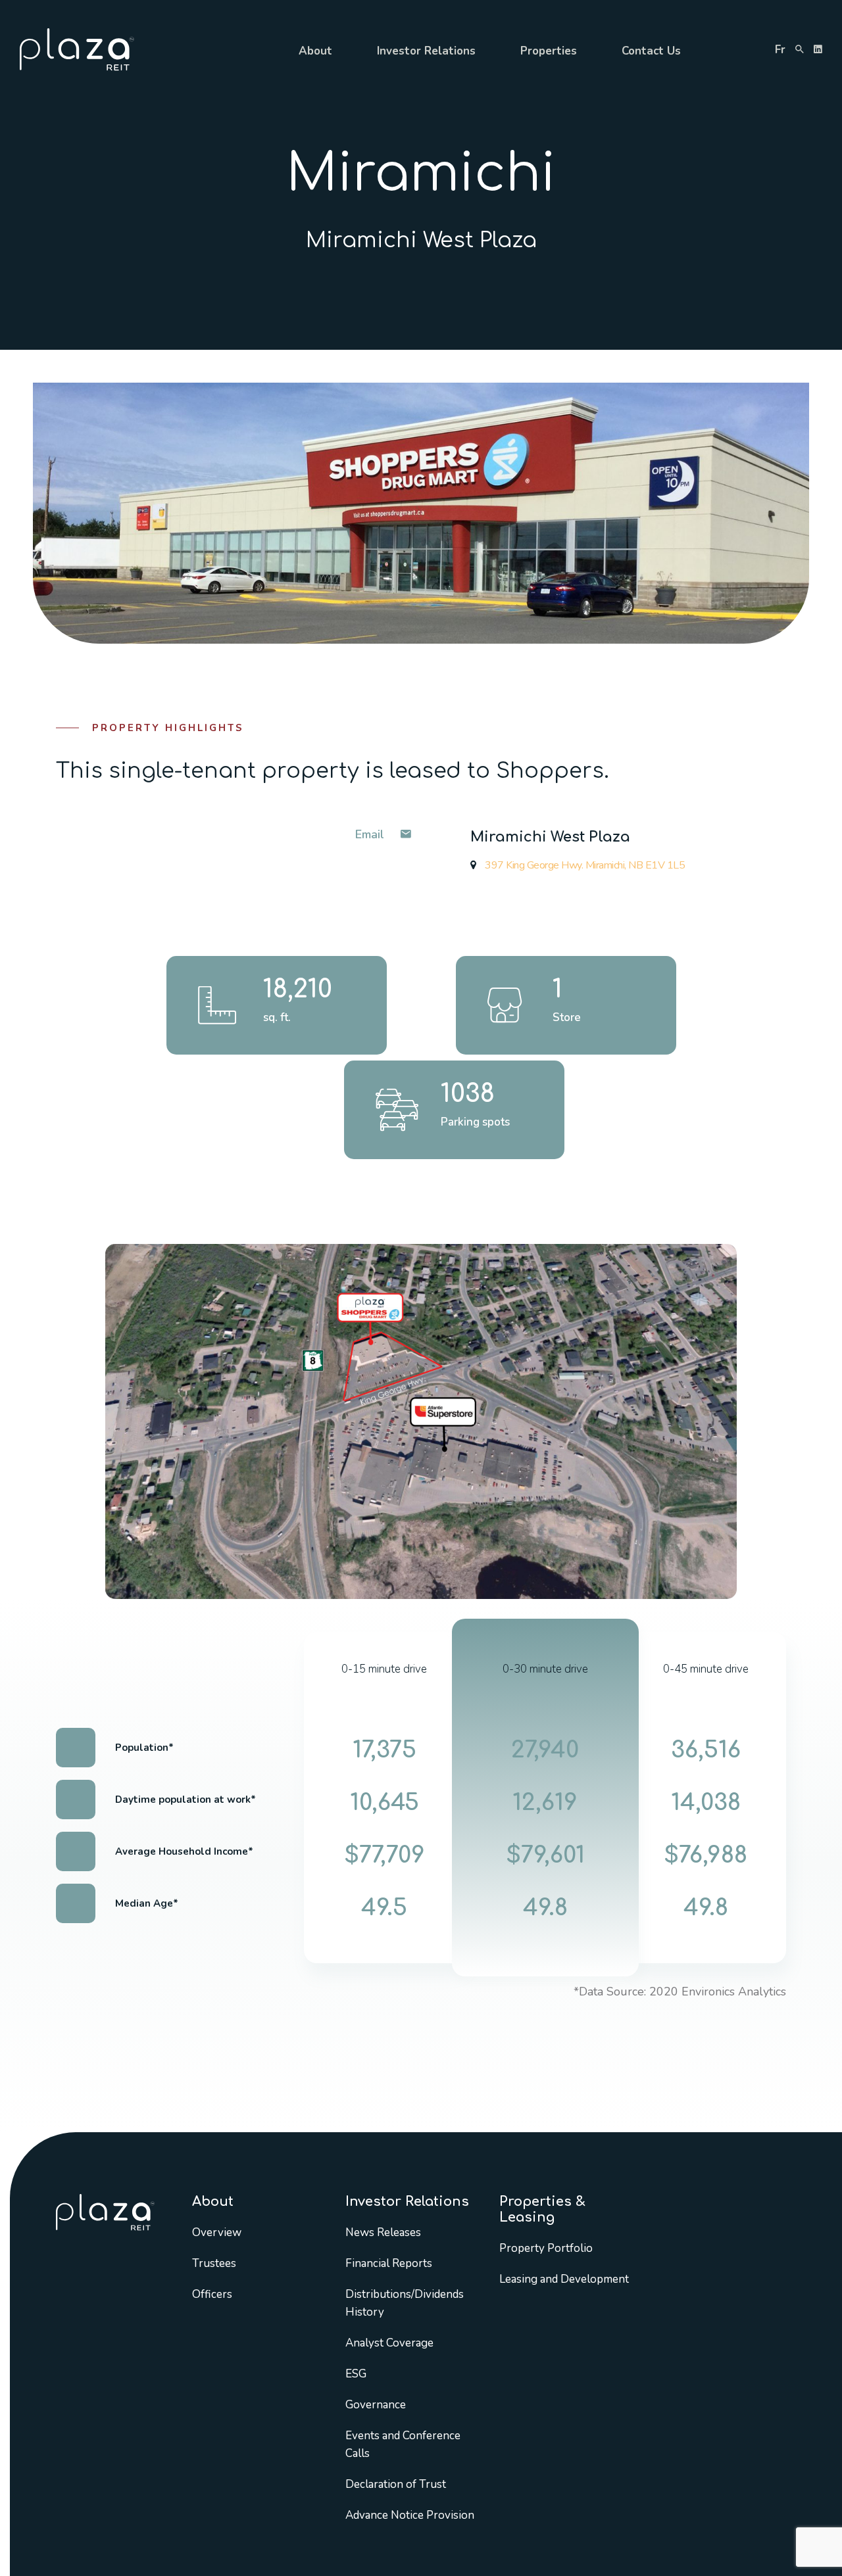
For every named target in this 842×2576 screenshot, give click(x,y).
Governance (376, 2405)
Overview (217, 2232)
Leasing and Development (564, 2279)
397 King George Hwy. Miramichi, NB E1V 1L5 (584, 865)
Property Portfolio (546, 2248)
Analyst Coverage (389, 2343)
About (315, 51)
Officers (212, 2294)
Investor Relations (426, 51)
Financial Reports (389, 2263)
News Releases (383, 2232)
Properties (549, 51)
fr (780, 50)
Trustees (214, 2263)
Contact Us (651, 51)
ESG (356, 2374)
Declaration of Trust (396, 2484)
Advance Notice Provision (410, 2515)
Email (371, 834)
